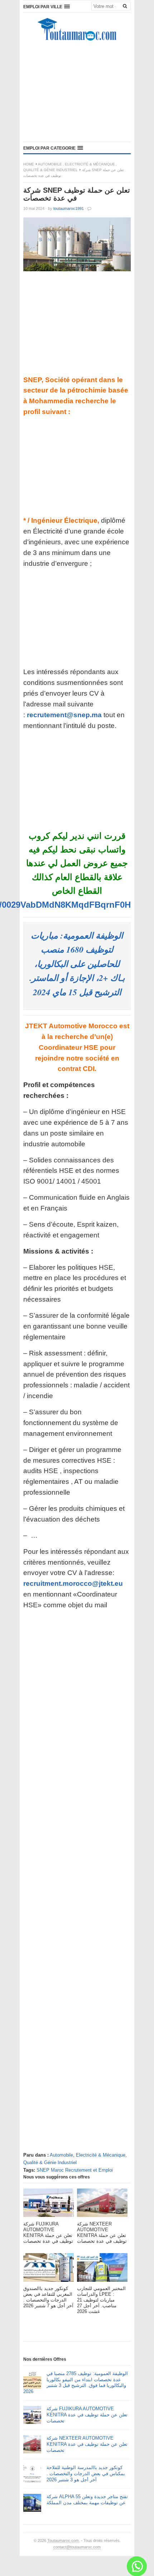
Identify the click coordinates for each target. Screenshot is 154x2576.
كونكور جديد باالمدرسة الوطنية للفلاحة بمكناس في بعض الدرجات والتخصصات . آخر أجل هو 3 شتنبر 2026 (86, 2474)
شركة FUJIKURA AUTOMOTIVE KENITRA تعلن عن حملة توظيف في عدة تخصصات (87, 2415)
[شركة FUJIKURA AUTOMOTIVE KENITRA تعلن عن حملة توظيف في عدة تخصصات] (49, 2205)
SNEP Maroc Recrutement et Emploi (75, 2170)
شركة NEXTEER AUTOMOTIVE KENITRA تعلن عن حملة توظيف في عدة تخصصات (87, 2444)
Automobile (50, 164)
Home (29, 164)
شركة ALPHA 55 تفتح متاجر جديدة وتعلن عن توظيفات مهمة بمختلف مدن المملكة (87, 2500)
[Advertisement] (77, 93)
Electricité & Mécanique (90, 164)
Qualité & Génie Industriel (50, 170)
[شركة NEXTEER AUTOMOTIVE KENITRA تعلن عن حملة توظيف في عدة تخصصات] (102, 2205)
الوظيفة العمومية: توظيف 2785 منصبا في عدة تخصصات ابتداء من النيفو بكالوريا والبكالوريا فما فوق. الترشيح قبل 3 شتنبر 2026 (76, 2383)
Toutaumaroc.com (63, 2540)
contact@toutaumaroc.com (77, 2547)
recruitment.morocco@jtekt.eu (73, 1583)
